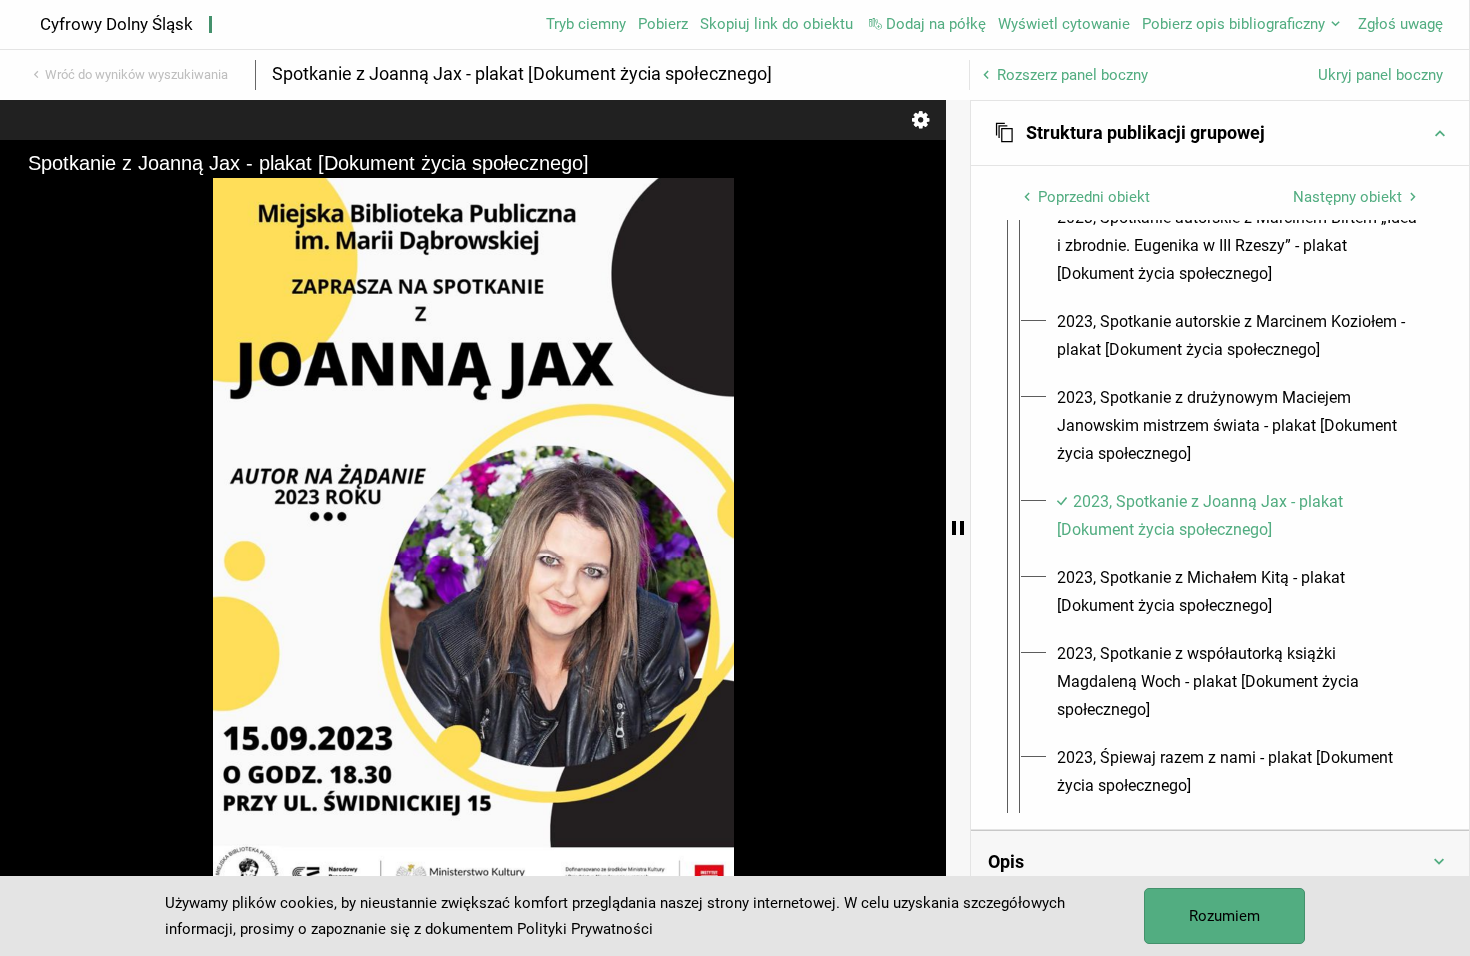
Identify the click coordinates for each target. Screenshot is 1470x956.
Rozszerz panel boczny (1072, 75)
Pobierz (663, 24)
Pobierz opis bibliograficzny (1233, 24)
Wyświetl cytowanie (1064, 24)
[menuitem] (1238, 246)
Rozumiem (1224, 916)
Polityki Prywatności (585, 929)
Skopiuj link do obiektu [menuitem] (776, 24)
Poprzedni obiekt (1094, 197)
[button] (1220, 133)
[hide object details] (958, 528)
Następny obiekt (1347, 197)
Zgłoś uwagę (1400, 24)
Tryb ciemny (586, 24)
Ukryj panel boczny (1380, 75)
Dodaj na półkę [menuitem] (936, 24)
